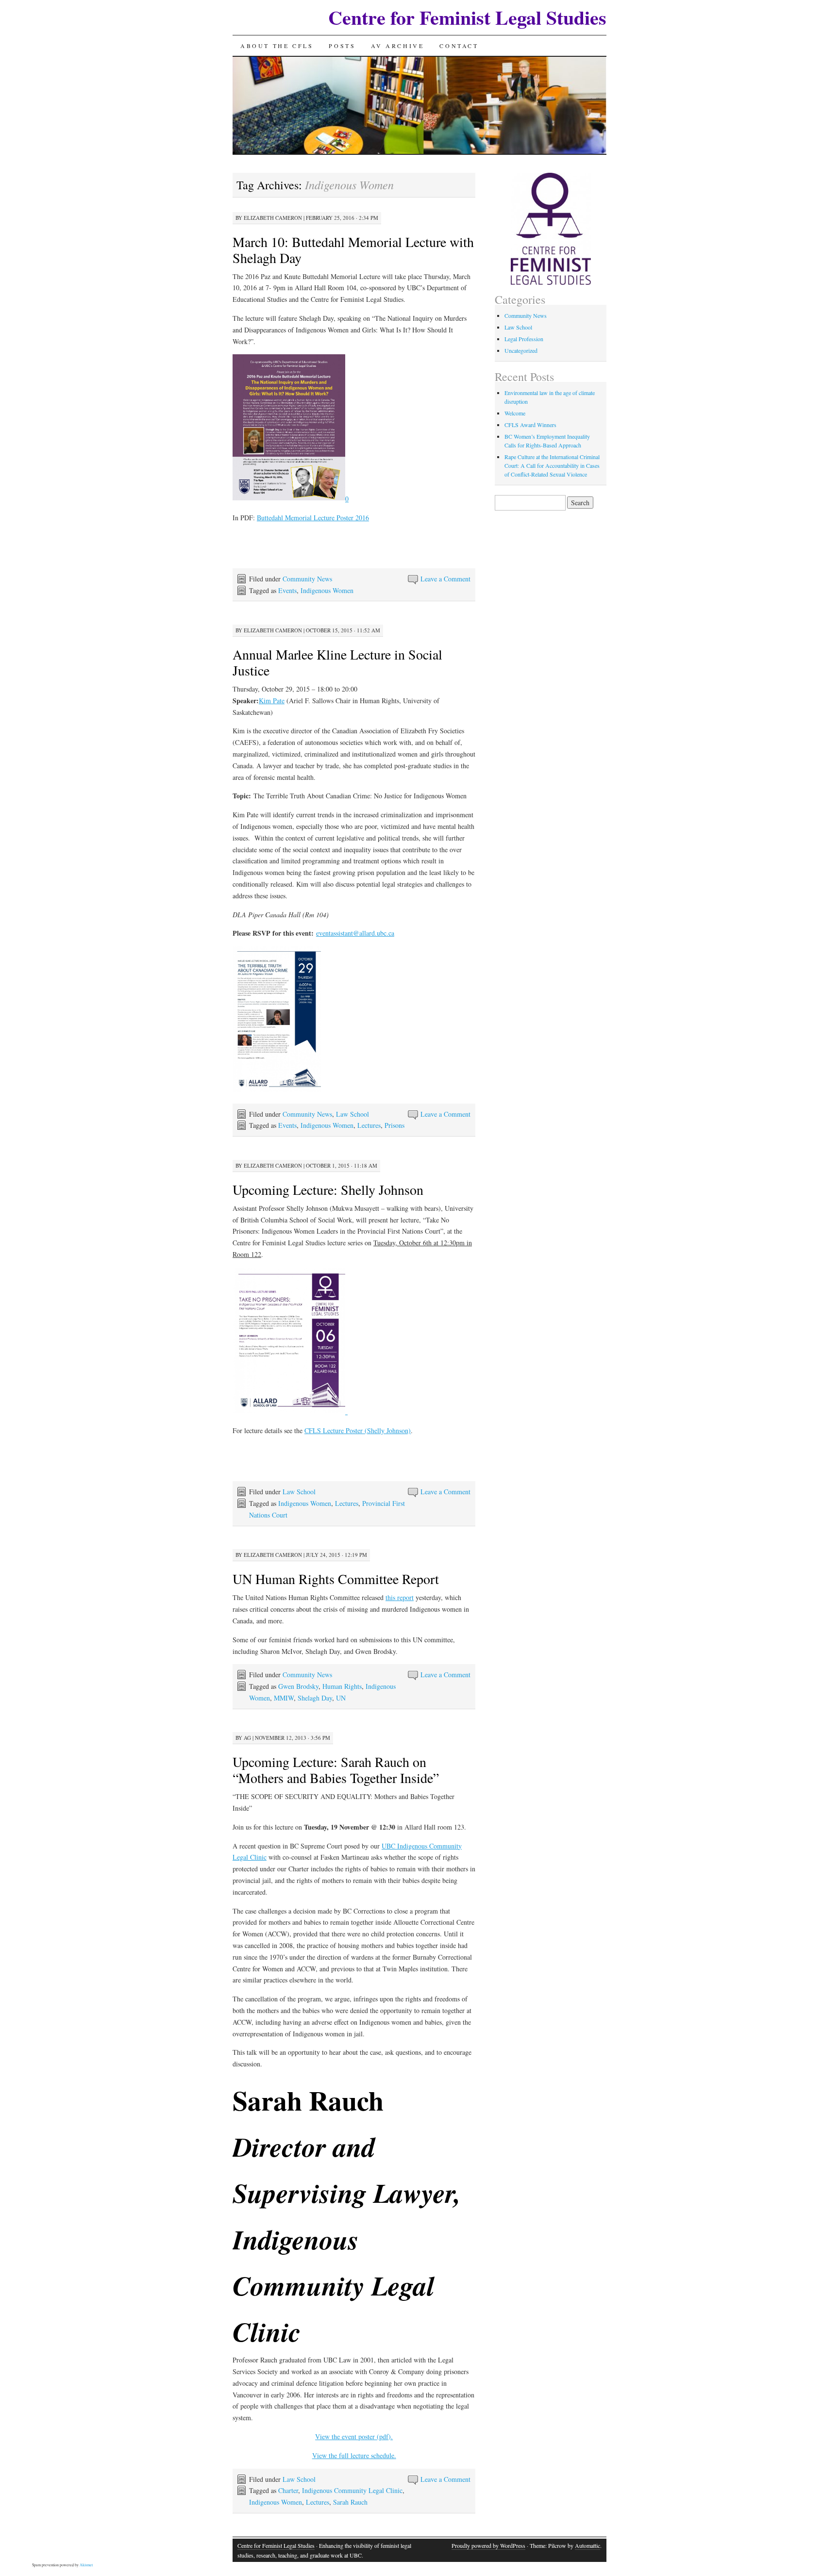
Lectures (369, 1125)
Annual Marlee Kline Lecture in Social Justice (337, 662)
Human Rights (342, 1686)
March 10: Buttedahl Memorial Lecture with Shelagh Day (353, 250)
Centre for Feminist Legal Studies (467, 17)
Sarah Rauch (350, 2502)
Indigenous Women (327, 590)
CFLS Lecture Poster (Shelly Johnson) (358, 1430)
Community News (307, 579)
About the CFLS (277, 46)
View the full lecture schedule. (354, 2455)
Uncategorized (521, 350)
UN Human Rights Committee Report (336, 1579)
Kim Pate (272, 701)
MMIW (284, 1698)
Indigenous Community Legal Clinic (352, 2490)
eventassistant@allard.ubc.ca (355, 933)
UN (341, 1698)
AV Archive (397, 46)
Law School (352, 1114)
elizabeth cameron (273, 218)
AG (247, 1738)
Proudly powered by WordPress (488, 2545)
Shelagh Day (315, 1698)
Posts (342, 46)
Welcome (515, 413)
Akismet (86, 2565)
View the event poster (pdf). (354, 2436)
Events (287, 590)
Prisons (394, 1125)
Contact (459, 46)
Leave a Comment (445, 579)
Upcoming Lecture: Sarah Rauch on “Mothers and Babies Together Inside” (336, 1770)
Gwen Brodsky (298, 1686)
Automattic (587, 2545)
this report (400, 1597)
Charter (288, 2490)
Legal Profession (524, 339)
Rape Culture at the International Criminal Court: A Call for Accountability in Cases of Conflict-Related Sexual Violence (552, 465)
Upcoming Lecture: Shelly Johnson (328, 1189)
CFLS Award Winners (530, 425)
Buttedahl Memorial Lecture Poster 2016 (313, 518)
